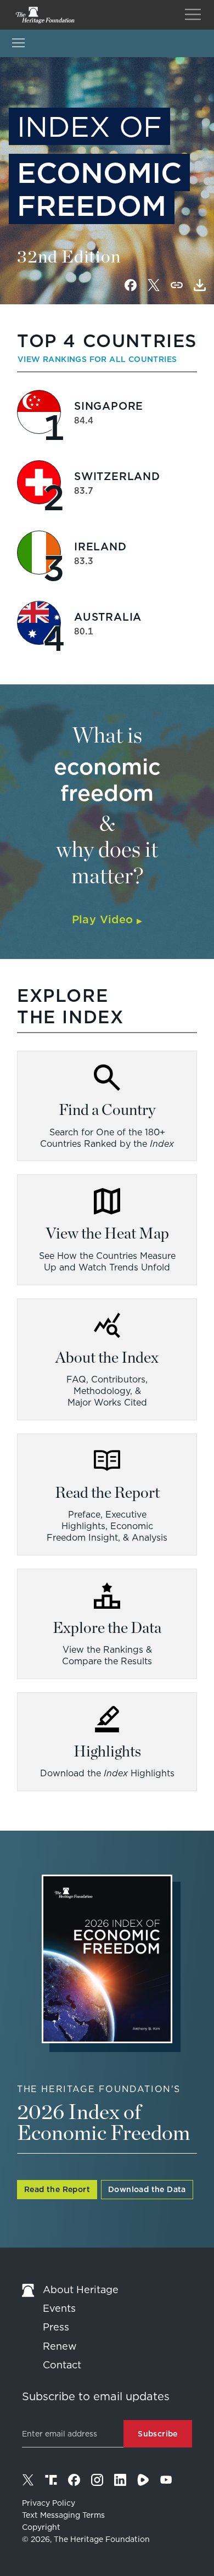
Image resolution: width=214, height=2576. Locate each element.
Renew (60, 2346)
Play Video (107, 919)
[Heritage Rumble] (143, 2480)
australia (108, 617)
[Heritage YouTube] (166, 2480)
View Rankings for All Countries (97, 359)
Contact (62, 2365)
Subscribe (158, 2434)
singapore (109, 406)
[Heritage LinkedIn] (120, 2480)
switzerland (117, 476)
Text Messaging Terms (63, 2515)
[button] (200, 285)
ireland (100, 547)
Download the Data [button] (147, 2189)
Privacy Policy (49, 2503)
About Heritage (81, 2290)
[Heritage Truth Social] (51, 2480)
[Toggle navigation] (193, 15)
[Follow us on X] (28, 2480)
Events (59, 2308)
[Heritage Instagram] (97, 2480)
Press (56, 2327)
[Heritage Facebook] (74, 2480)
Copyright (41, 2527)
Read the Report (57, 2189)
